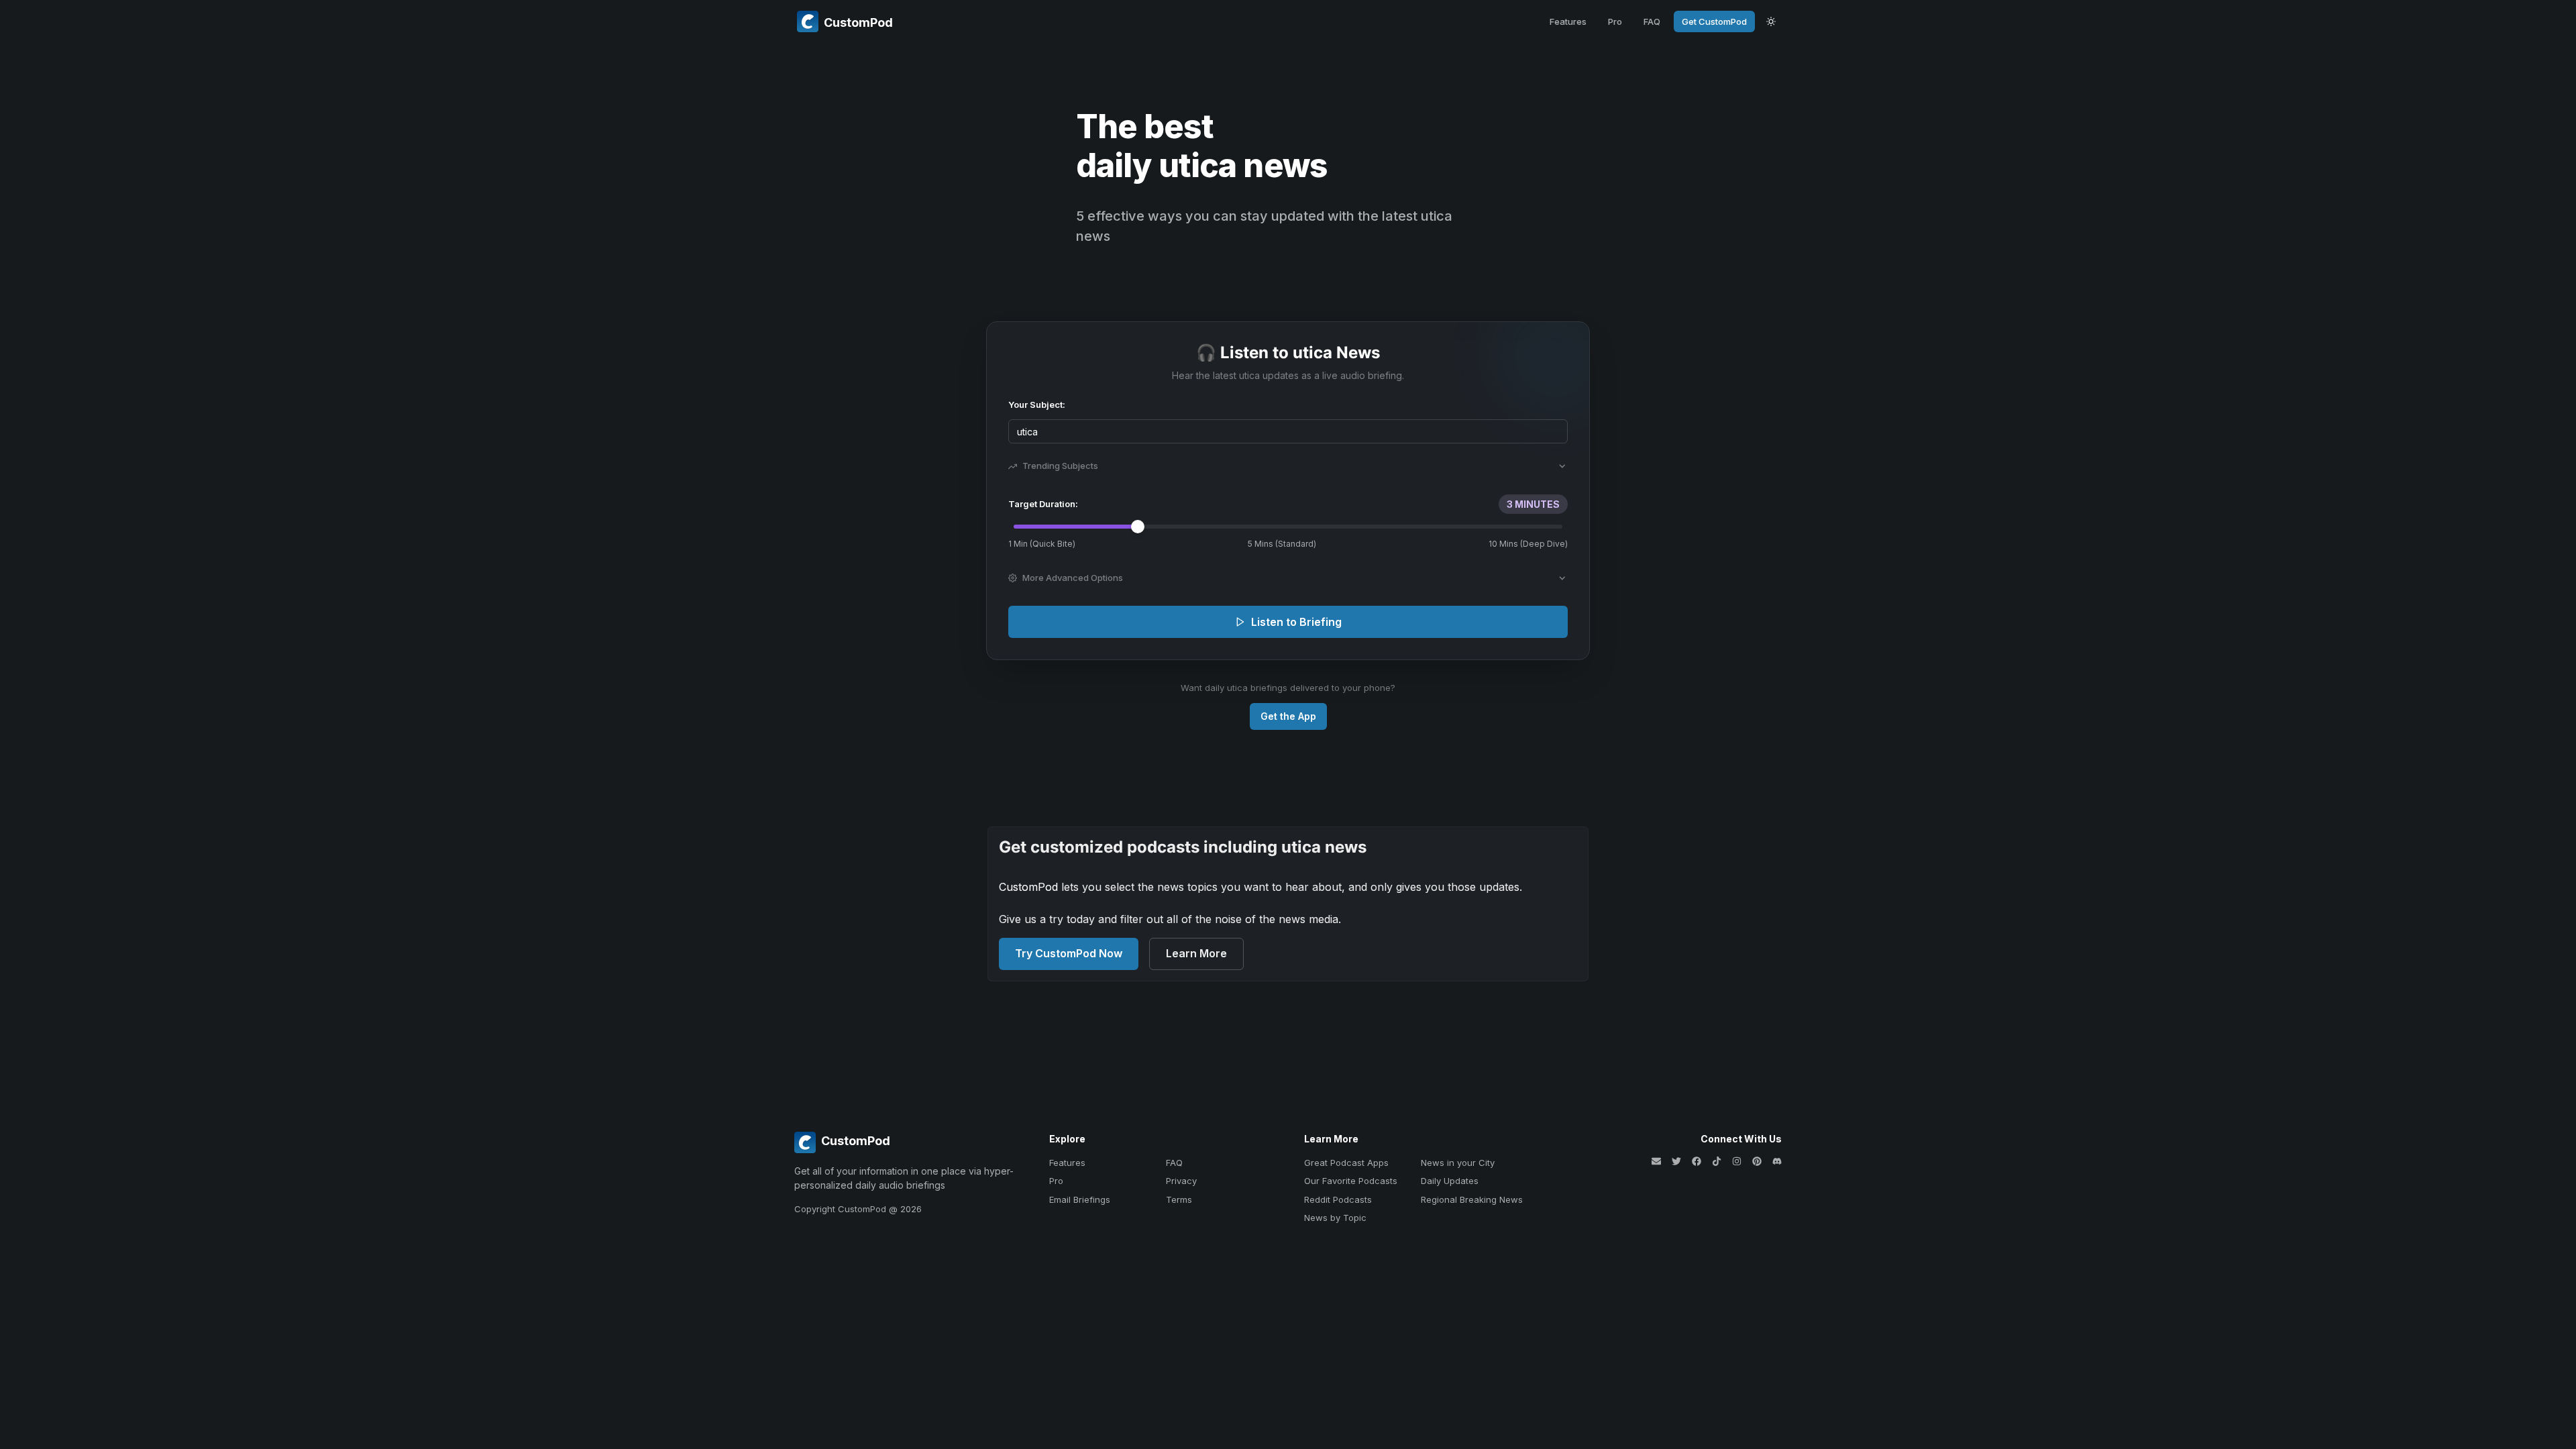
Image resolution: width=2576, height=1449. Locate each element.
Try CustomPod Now (1069, 953)
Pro (1615, 21)
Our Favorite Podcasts (1351, 1181)
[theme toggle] (1771, 21)
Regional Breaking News (1472, 1199)
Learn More (1196, 953)
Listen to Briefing (1296, 622)
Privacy (1181, 1181)
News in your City (1458, 1163)
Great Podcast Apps (1346, 1163)
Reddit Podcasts (1338, 1199)
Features (1568, 21)
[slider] (1138, 527)
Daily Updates (1450, 1181)
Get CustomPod (1714, 21)
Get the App (1288, 716)
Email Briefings (1080, 1199)
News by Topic (1335, 1218)
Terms (1179, 1199)
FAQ (1652, 21)
